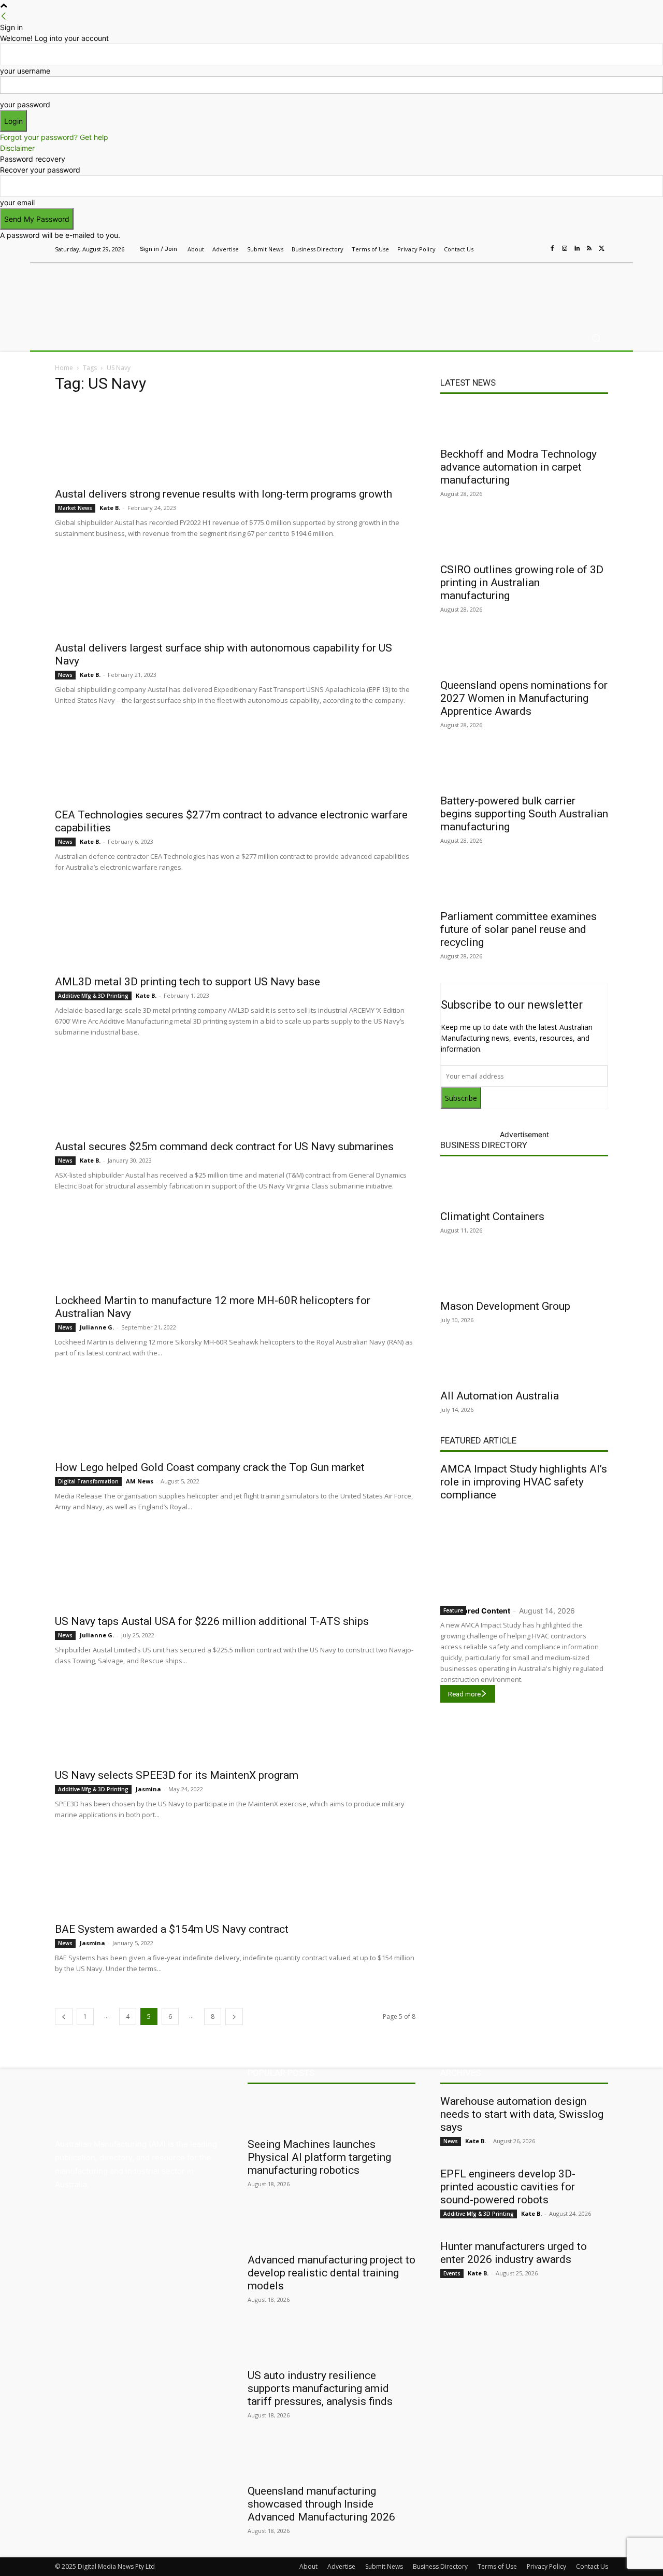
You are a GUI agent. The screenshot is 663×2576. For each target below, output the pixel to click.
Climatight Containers (492, 1216)
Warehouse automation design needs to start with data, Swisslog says (522, 2114)
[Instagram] (565, 249)
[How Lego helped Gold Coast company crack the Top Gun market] (235, 1416)
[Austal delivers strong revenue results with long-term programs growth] (235, 442)
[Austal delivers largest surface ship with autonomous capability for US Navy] (235, 596)
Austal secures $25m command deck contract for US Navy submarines (224, 1147)
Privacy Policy (546, 2566)
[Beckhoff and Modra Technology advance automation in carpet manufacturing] (524, 423)
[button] (596, 338)
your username (25, 71)
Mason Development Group (505, 1306)
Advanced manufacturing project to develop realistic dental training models (331, 2273)
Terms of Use (497, 2566)
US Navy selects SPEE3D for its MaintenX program (177, 1775)
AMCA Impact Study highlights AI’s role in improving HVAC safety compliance (524, 1482)
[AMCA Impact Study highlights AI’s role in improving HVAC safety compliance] (524, 1551)
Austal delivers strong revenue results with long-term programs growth (224, 494)
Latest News (468, 383)
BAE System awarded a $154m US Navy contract (172, 1929)
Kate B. (110, 508)
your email (17, 202)
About (308, 2566)
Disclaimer (17, 148)
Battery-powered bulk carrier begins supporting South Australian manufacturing (524, 814)
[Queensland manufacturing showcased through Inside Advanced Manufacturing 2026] (331, 2460)
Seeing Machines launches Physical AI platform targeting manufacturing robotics (319, 2157)
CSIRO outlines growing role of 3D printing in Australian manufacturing (522, 583)
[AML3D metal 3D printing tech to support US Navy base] (235, 930)
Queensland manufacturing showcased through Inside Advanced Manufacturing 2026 (321, 2504)
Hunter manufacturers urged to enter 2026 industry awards (514, 2253)
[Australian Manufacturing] (129, 292)
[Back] (4, 16)
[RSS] (589, 249)
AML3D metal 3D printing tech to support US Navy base (188, 982)
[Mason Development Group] (524, 1275)
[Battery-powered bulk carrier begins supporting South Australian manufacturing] (524, 770)
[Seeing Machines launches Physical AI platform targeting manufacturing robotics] (331, 2113)
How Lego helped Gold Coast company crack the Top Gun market (210, 1467)
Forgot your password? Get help (54, 137)
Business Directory (484, 1145)
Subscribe (461, 1098)
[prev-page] (64, 2016)
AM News (140, 1481)
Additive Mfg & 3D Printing (93, 996)
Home (64, 368)
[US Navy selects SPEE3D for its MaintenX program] (235, 1723)
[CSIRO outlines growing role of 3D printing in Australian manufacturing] (524, 539)
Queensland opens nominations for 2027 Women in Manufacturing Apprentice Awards (524, 698)
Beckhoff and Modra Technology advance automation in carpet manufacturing (518, 467)
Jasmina (148, 1789)
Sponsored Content (475, 1611)
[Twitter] (602, 249)
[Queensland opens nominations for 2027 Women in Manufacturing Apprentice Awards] (524, 654)
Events (452, 2273)
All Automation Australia (500, 1396)
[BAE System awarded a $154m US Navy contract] (235, 1877)
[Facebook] (552, 249)
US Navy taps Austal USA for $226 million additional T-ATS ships (212, 1621)
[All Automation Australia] (524, 1365)
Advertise (341, 2566)
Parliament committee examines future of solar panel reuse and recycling (518, 929)
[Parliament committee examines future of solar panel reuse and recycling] (524, 885)
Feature (453, 1610)
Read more (464, 1694)
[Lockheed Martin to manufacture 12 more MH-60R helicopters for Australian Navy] (235, 1249)
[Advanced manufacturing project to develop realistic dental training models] (331, 2229)
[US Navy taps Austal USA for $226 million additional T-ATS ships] (235, 1569)
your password (25, 104)
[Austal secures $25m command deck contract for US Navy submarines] (235, 1095)
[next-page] (234, 2016)
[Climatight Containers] (524, 1185)
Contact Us (592, 2566)
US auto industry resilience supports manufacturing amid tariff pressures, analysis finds (320, 2388)
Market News (75, 508)
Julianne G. (97, 1327)
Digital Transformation (88, 1481)
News (65, 675)
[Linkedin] (577, 249)
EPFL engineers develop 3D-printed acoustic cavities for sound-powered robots (508, 2187)
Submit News (384, 2566)
